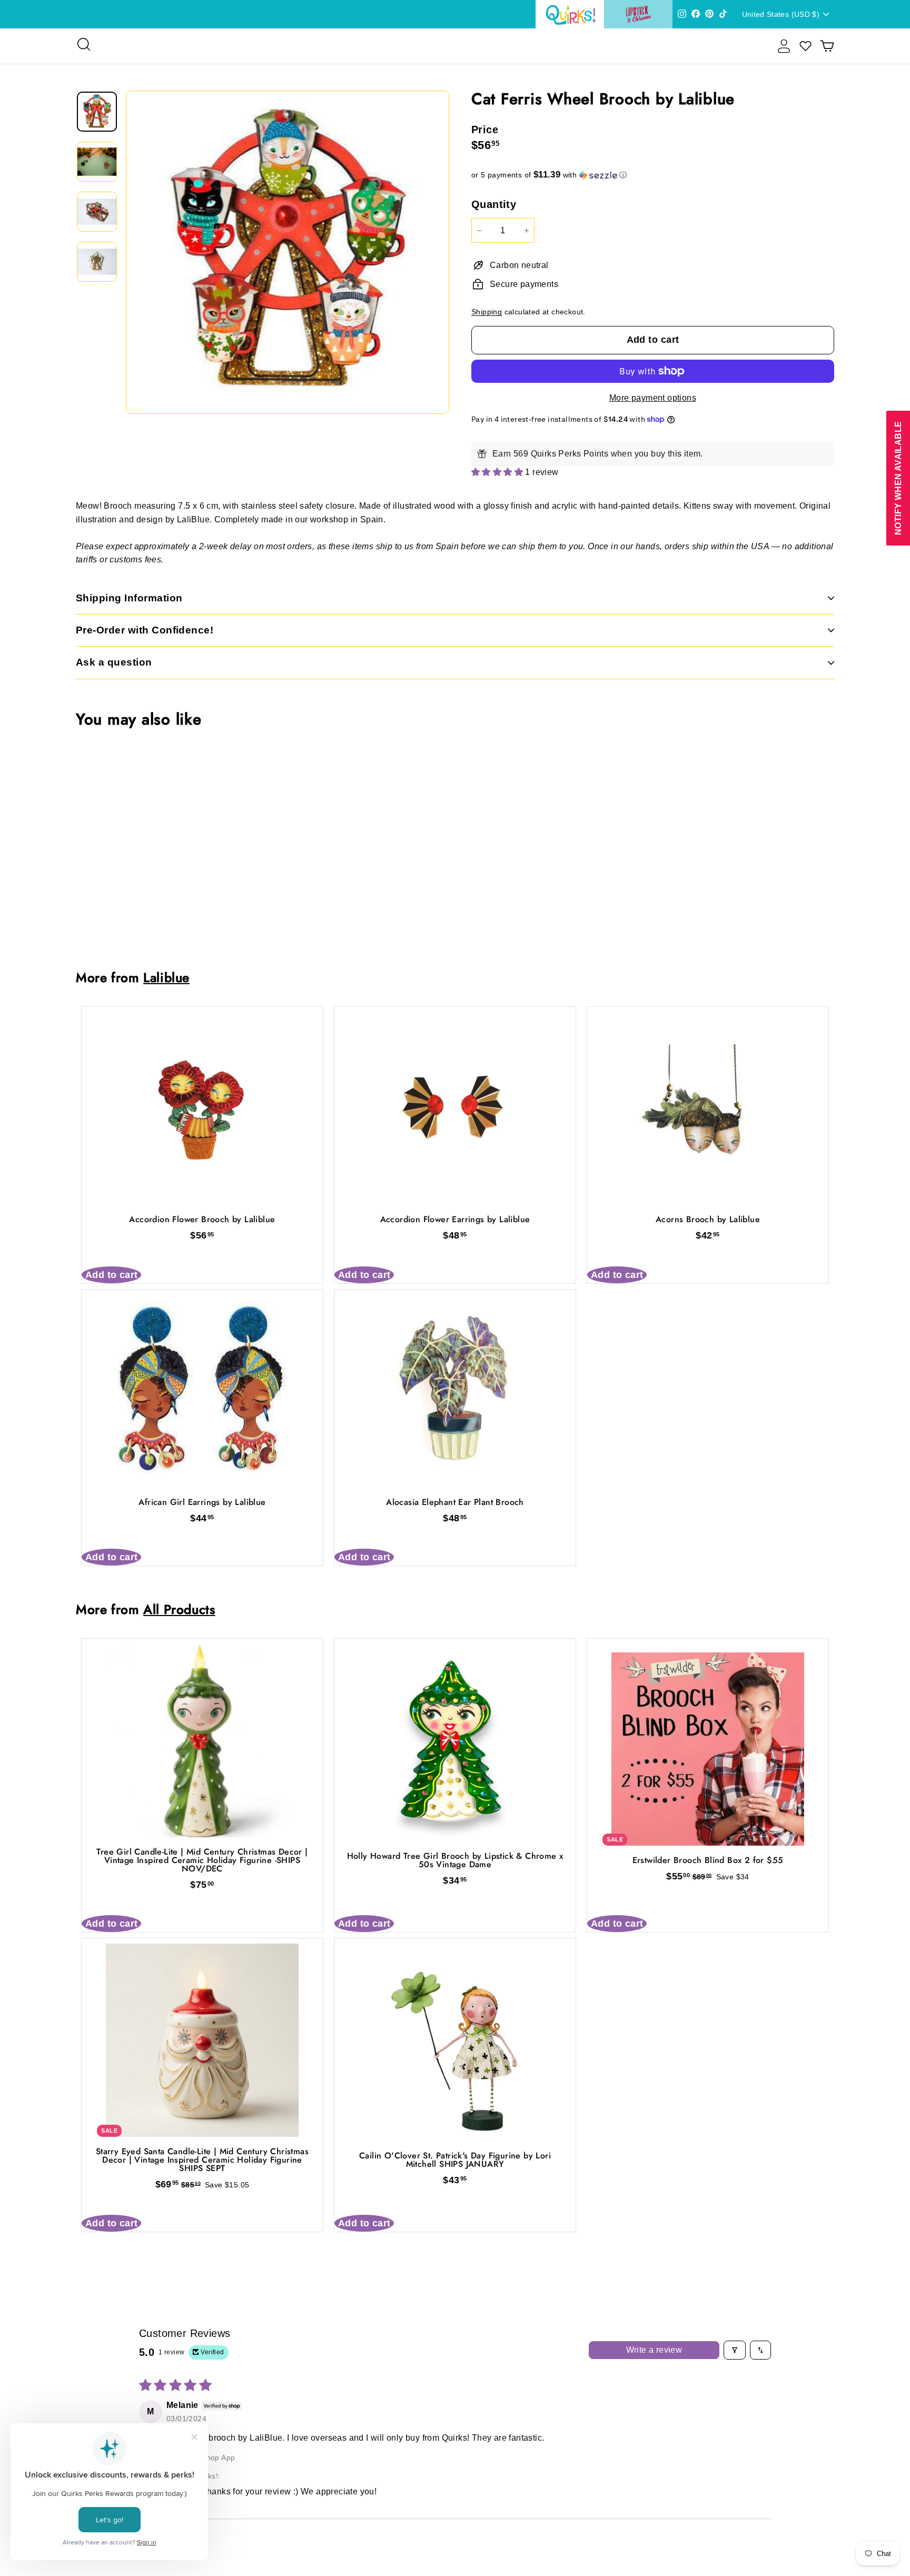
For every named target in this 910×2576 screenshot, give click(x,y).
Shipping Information (129, 598)
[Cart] (827, 46)
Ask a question (114, 662)
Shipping (487, 312)
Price (485, 130)
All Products (179, 1609)
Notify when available (898, 478)
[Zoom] (288, 252)
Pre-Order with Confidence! (145, 630)
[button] (653, 175)
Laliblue (166, 978)
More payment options (653, 398)
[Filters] (735, 2350)
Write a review (654, 2350)
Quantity (494, 204)
